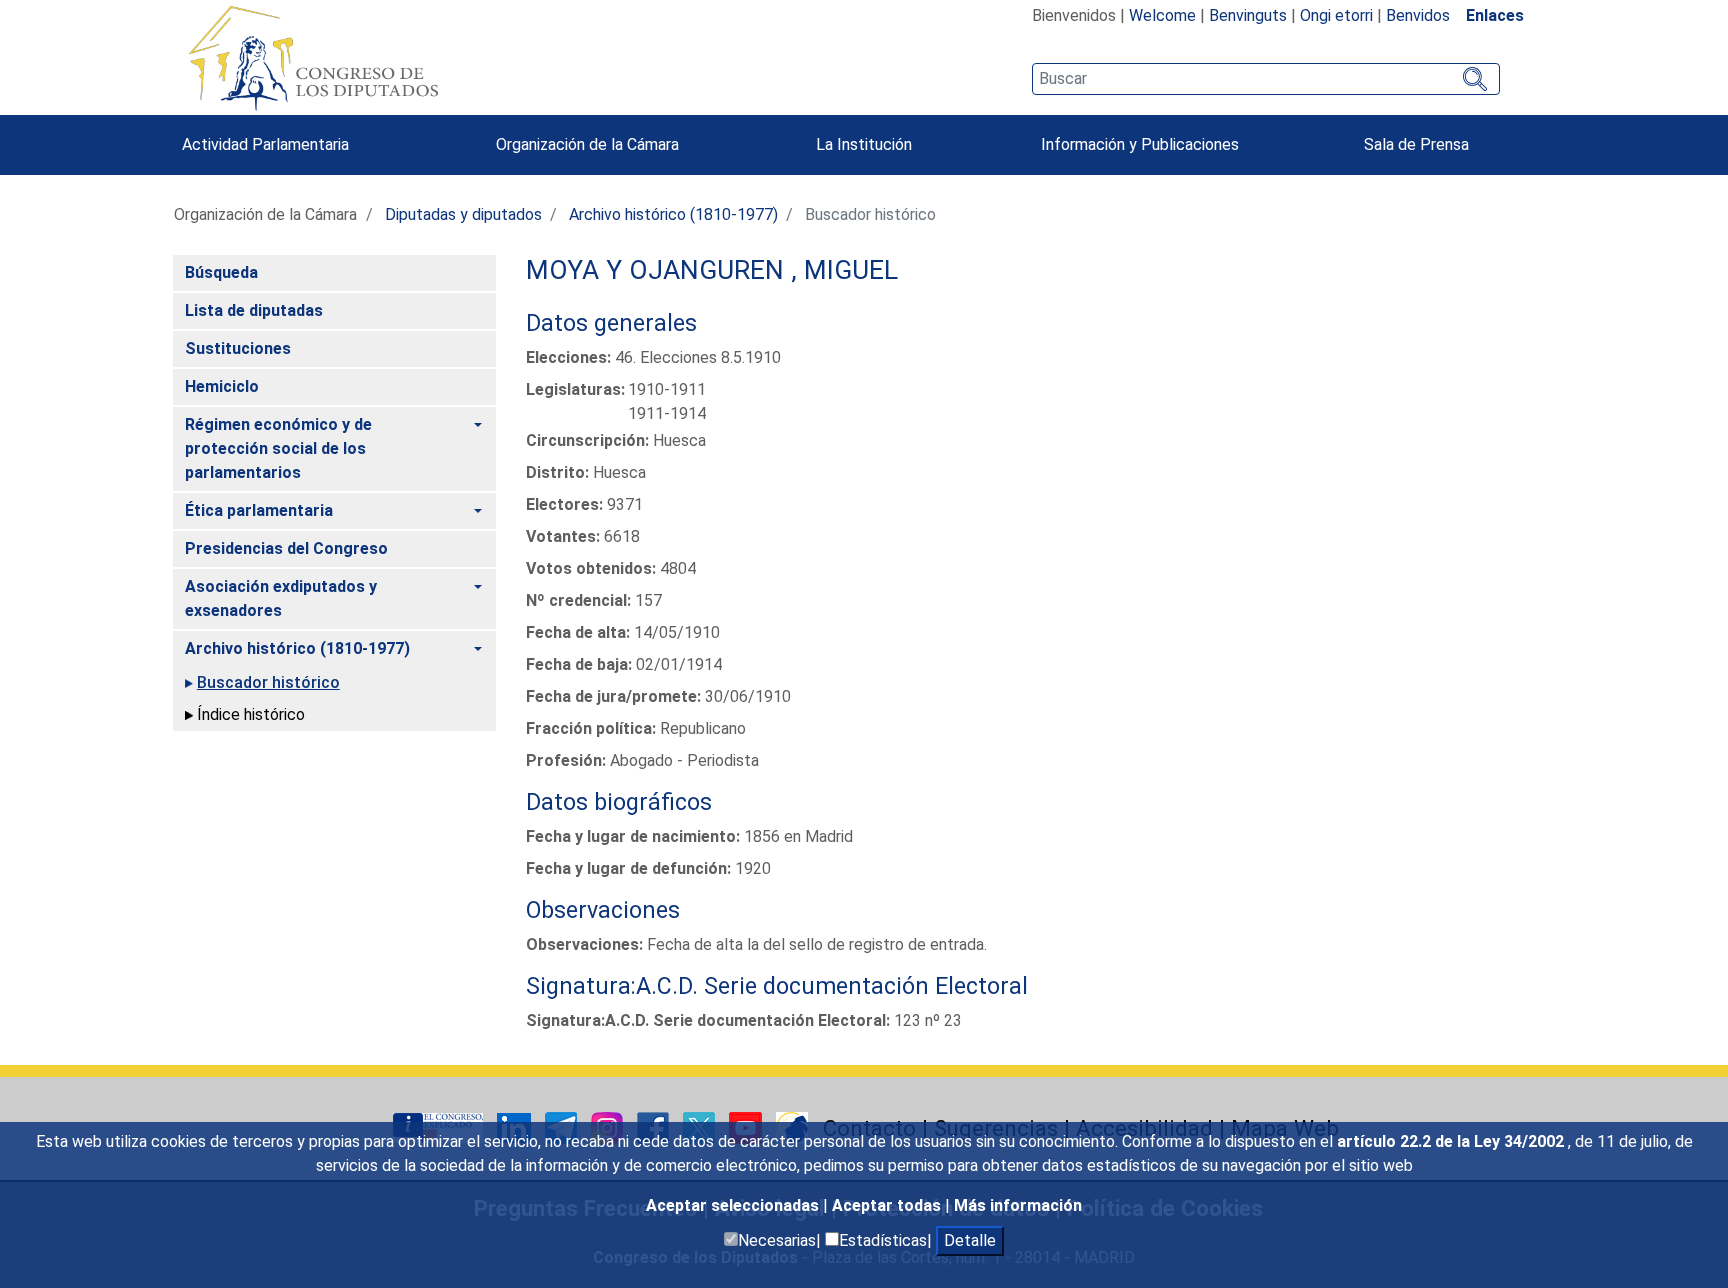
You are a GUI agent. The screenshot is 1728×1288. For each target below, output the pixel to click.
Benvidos (1418, 15)
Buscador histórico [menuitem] (268, 682)
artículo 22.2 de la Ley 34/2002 (1452, 1141)
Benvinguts (1248, 15)
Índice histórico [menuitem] (251, 714)
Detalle (970, 1240)
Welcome (1162, 15)
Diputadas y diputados (463, 214)
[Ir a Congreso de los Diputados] (313, 58)
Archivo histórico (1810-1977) (673, 214)
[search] (1265, 79)
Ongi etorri (1336, 15)
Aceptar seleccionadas (734, 1205)
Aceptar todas (888, 1205)
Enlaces (1495, 15)
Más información (1018, 1205)
